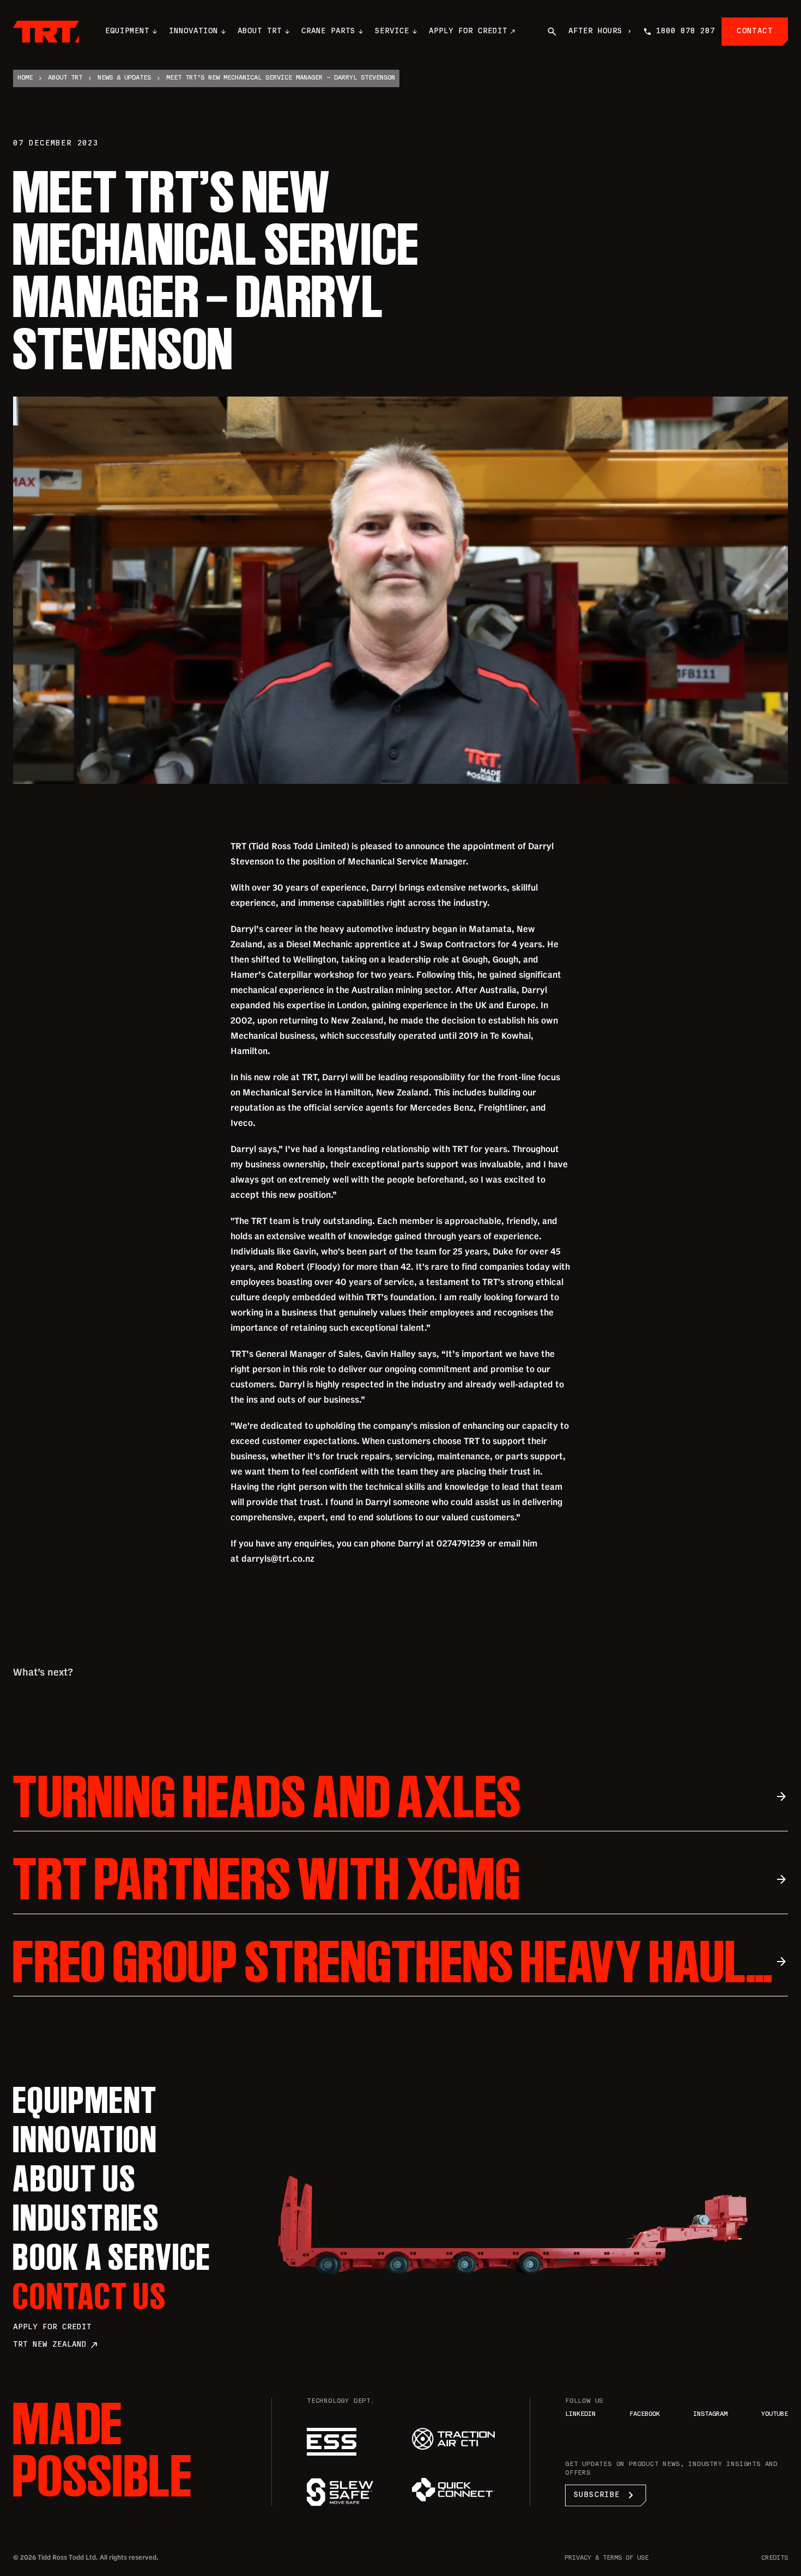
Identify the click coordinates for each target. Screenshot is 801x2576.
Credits (775, 2558)
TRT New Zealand (56, 2345)
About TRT (260, 31)
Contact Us (90, 2296)
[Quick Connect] (454, 2490)
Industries (87, 2218)
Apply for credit (52, 2327)
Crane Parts (328, 31)
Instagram (710, 2414)
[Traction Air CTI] (454, 2439)
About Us (75, 2178)
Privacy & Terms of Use (606, 2558)
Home (25, 78)
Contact (755, 31)
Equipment (127, 31)
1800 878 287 (685, 31)
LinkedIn (580, 2414)
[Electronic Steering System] (348, 2442)
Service (392, 31)
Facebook (645, 2414)
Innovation (193, 31)
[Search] (552, 32)
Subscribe (606, 2495)
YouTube (775, 2414)
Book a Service (112, 2257)
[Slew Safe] (348, 2492)
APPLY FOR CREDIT (468, 31)
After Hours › (600, 31)
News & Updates (124, 78)
